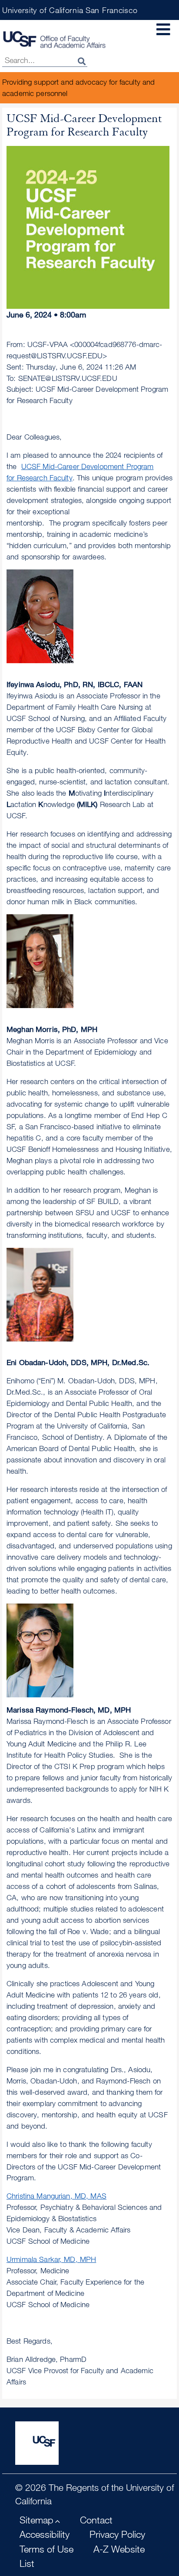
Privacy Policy (117, 2534)
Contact (96, 2520)
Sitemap (36, 2520)
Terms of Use (46, 2549)
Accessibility (45, 2534)
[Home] (54, 39)
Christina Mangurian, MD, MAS (56, 2196)
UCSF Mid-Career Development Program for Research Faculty (80, 472)
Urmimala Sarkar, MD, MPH (51, 2259)
